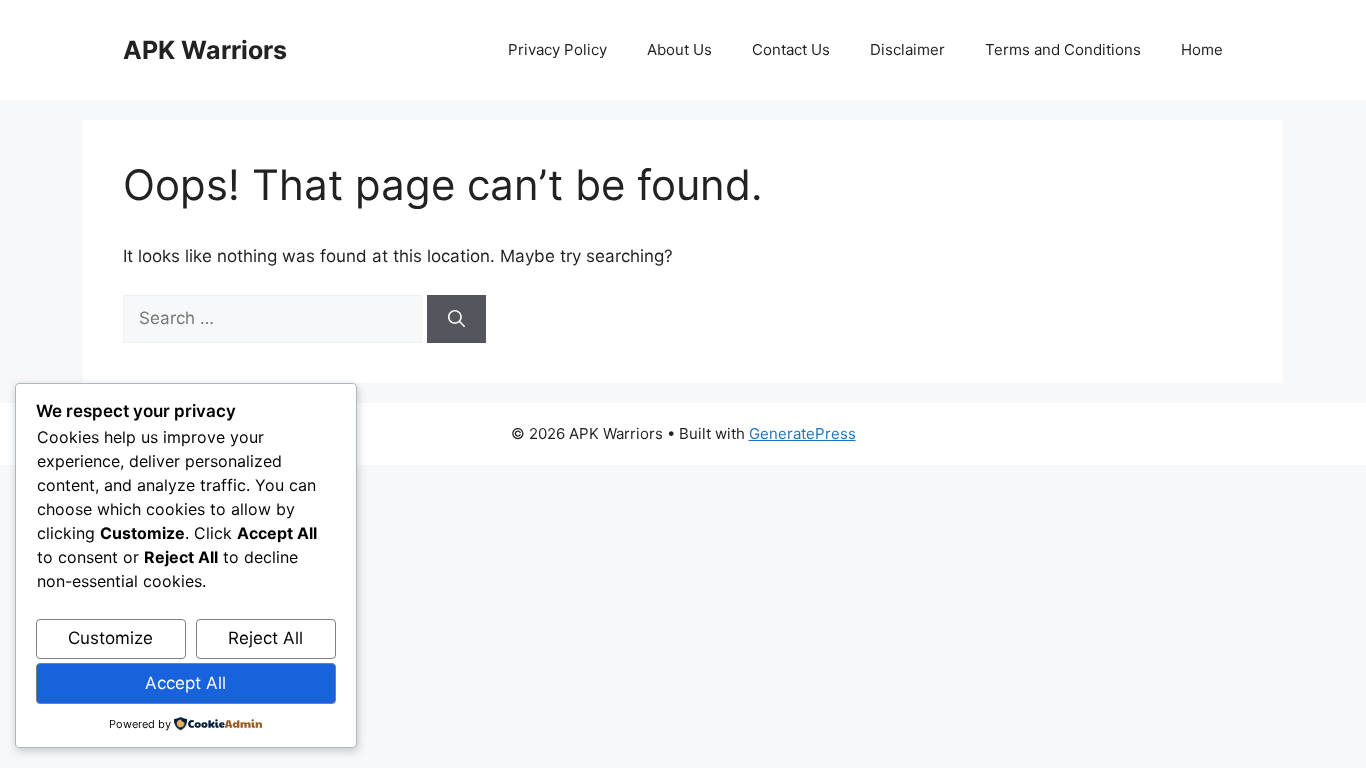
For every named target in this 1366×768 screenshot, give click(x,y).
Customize (110, 638)
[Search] (456, 319)
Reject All (265, 638)
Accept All (185, 683)
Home (1202, 49)
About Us (679, 49)
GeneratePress (802, 433)
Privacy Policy (557, 49)
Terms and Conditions (1063, 49)
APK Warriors (205, 50)
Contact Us (791, 49)
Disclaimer (907, 49)
